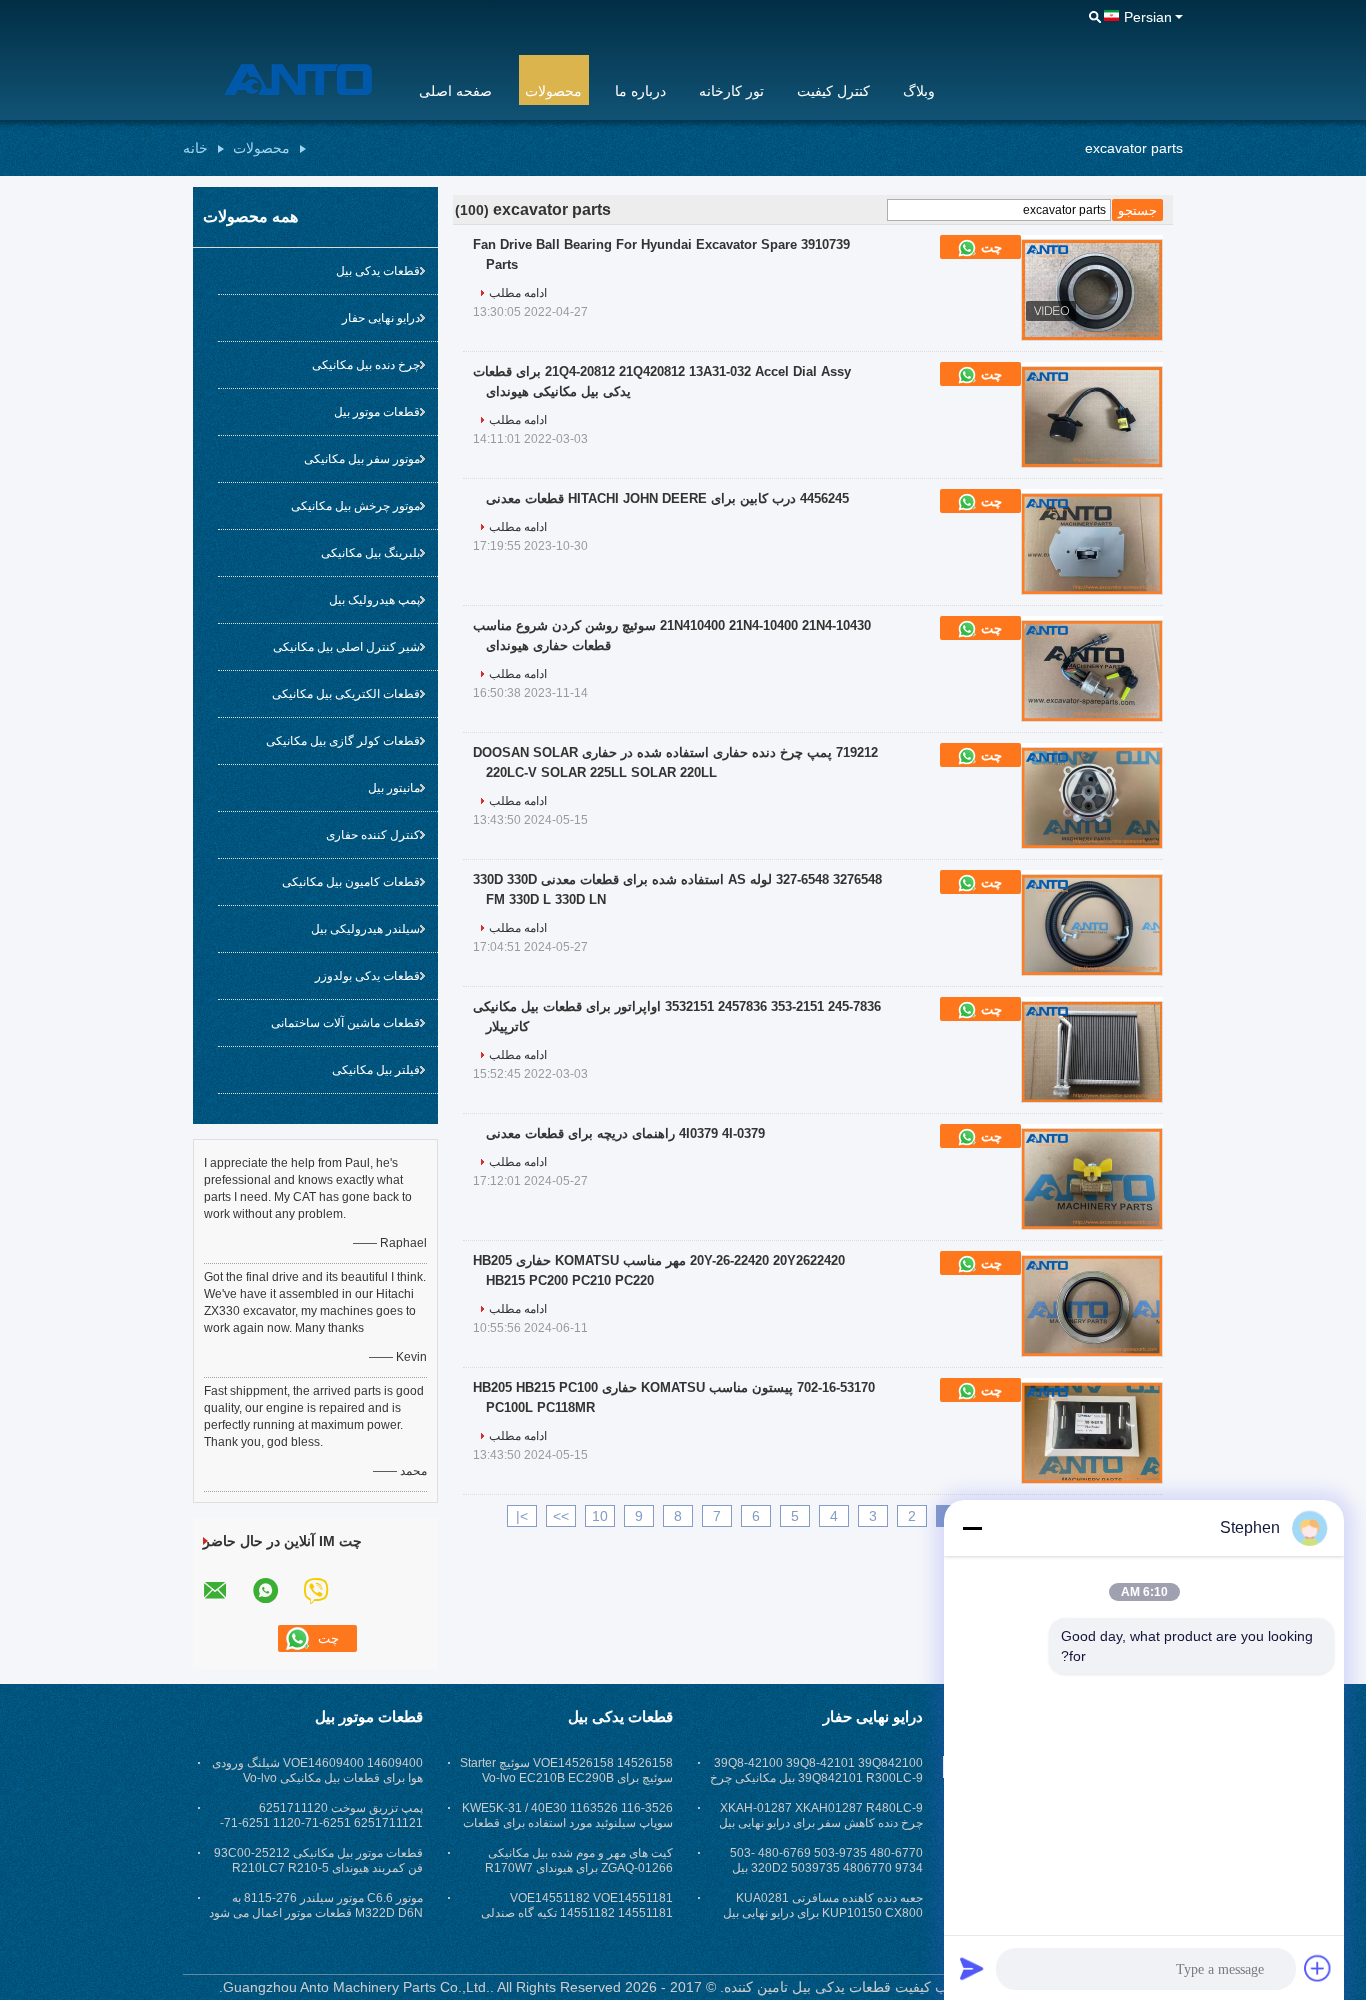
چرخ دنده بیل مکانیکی (366, 365)
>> (561, 1516)
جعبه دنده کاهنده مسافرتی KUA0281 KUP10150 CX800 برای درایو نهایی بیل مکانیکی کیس (823, 1913)
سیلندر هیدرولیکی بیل (365, 929)
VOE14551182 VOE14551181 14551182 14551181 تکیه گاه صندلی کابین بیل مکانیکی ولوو (577, 1913)
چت (989, 247)
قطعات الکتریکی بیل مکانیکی (346, 694)
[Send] (972, 1968)
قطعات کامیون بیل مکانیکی (351, 882)
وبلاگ (919, 91)
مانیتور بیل (394, 788)
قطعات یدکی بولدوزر (367, 976)
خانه (195, 148)
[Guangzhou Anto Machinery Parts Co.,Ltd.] (288, 79)
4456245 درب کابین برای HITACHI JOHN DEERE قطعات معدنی (667, 498)
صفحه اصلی (455, 91)
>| (522, 1516)
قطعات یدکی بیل (378, 271)
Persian (1148, 17)
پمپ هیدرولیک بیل (374, 600)
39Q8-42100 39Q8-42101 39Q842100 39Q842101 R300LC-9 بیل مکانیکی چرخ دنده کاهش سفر (816, 1778)
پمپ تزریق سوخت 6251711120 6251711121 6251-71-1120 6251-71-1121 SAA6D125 (321, 1823)
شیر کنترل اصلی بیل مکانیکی (346, 647)
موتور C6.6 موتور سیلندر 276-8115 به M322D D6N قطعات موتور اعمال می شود (316, 1905)
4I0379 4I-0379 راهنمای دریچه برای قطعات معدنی (625, 1133)
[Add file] (1318, 1968)
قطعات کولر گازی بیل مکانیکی (343, 741)
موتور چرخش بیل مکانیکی (355, 506)
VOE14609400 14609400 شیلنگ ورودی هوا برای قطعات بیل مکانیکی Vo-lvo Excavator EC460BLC (317, 1778)
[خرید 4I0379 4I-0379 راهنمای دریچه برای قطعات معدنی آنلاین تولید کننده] (1092, 1179)
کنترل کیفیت (833, 91)
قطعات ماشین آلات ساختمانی (345, 1023)
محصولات (553, 91)
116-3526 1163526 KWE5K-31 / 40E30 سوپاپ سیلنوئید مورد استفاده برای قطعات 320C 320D (567, 1823)
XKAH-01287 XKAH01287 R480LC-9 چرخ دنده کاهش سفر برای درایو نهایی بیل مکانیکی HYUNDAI (821, 1823)
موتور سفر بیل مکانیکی (362, 459)
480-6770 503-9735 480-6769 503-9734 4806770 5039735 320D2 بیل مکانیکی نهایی (826, 1868)
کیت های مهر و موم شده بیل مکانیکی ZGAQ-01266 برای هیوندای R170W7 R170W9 (579, 1868)
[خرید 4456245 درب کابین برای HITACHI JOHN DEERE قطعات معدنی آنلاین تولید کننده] (1092, 544)
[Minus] (972, 1528)
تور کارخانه (731, 91)
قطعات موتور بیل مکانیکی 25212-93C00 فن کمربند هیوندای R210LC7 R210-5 (318, 1860)
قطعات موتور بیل (377, 412)
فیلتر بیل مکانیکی (376, 1070)
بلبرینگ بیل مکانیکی (370, 553)
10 (600, 1516)
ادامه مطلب (518, 293)
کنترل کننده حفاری (373, 835)
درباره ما (640, 91)
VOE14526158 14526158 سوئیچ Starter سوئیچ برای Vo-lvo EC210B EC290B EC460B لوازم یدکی (566, 1778)
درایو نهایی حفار (381, 318)
